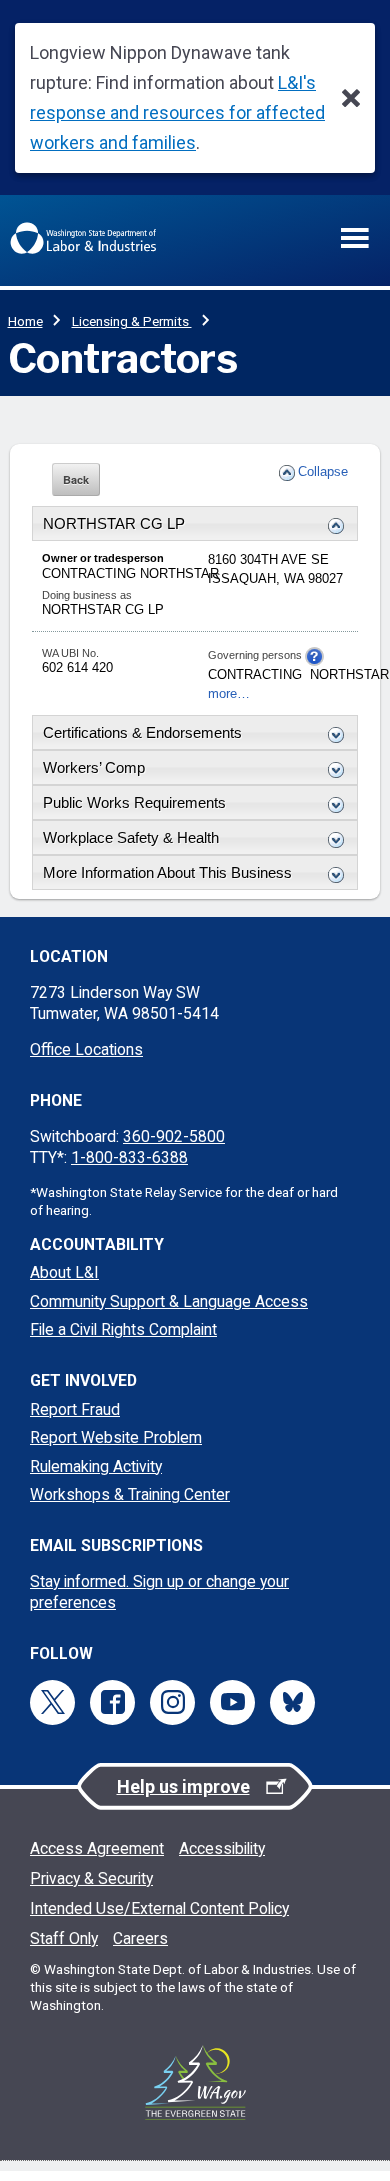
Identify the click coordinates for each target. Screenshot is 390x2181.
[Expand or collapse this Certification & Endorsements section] (331, 735)
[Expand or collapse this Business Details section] (331, 526)
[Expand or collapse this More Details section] (331, 875)
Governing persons (256, 655)
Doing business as (87, 595)
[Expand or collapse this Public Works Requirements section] (331, 805)
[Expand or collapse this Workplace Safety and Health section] (331, 840)
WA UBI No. (70, 653)
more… (229, 694)
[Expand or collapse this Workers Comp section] (331, 770)
